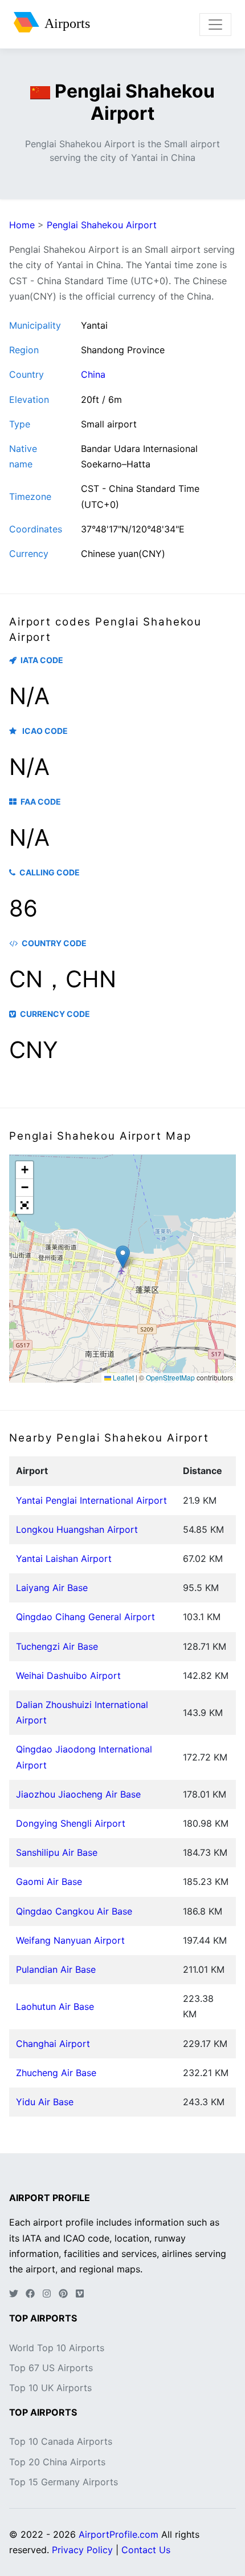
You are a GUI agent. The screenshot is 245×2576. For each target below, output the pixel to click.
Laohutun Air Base (55, 2006)
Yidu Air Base (45, 2102)
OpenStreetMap (170, 1377)
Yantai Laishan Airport (64, 1558)
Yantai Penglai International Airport (91, 1500)
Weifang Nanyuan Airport (70, 1940)
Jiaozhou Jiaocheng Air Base (78, 1794)
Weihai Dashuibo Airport (68, 1675)
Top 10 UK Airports (50, 2388)
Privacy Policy (82, 2550)
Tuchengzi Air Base (57, 1646)
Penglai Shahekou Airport (102, 225)
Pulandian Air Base (56, 1969)
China (93, 374)
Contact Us (146, 2550)
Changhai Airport (53, 2044)
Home (22, 225)
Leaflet (122, 1377)
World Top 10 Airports (57, 2348)
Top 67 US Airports (51, 2368)
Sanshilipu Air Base (57, 1852)
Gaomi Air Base (49, 1881)
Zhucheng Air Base (56, 2073)
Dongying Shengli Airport (71, 1823)
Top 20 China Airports (57, 2462)
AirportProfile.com (119, 2534)
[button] (123, 1257)
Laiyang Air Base (52, 1588)
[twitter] (14, 2294)
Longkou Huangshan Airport (77, 1529)
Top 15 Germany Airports (64, 2482)
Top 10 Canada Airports (61, 2441)
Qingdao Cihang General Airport (85, 1617)
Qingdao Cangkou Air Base (74, 1911)
